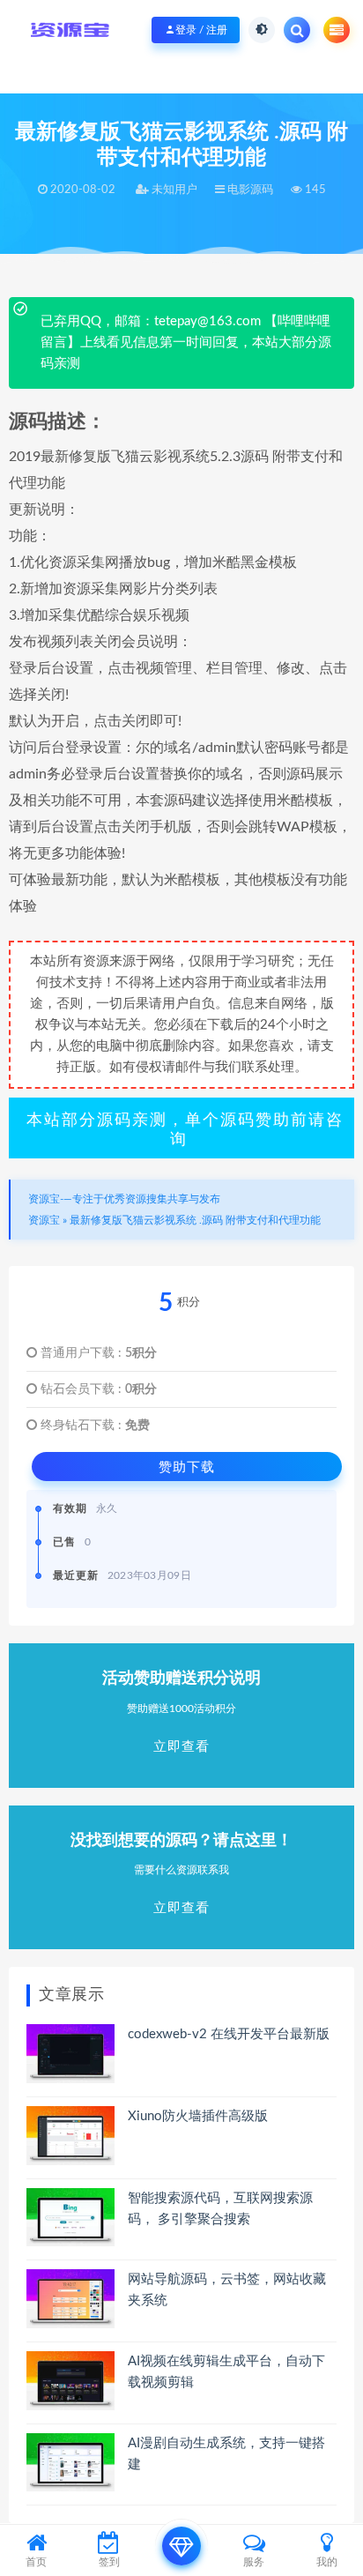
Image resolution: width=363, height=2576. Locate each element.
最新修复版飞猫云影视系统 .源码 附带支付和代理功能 (195, 1220)
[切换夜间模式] (262, 30)
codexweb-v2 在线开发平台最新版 (229, 2034)
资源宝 (44, 1220)
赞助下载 (187, 1467)
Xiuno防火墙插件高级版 (198, 2116)
